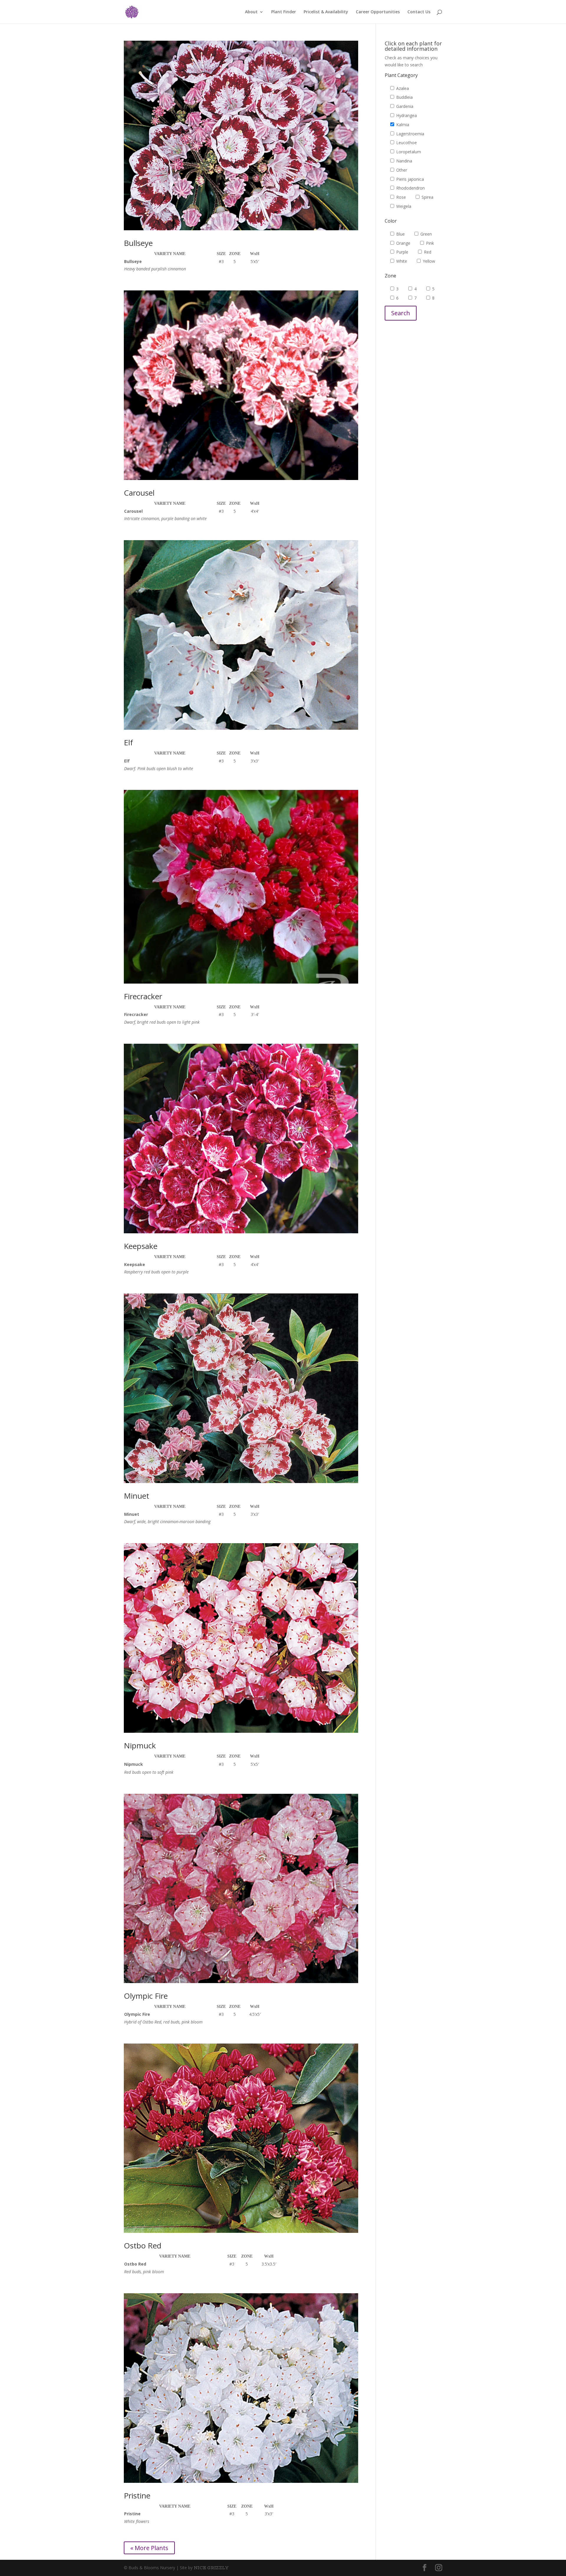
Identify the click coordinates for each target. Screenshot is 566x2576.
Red (427, 252)
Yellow (428, 261)
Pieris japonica (409, 179)
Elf (128, 742)
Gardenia (404, 106)
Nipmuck (140, 1745)
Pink (429, 243)
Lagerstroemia (410, 134)
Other (401, 170)
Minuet (136, 1496)
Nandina (404, 161)
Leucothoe (406, 143)
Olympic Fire (146, 1996)
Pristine (137, 2496)
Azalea (402, 88)
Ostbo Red (143, 2245)
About (251, 12)
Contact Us (419, 12)
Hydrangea (406, 115)
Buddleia (404, 97)
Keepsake (141, 1246)
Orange (403, 243)
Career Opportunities (378, 12)
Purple (402, 252)
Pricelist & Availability (326, 12)
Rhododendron (410, 188)
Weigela (403, 206)
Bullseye (138, 243)
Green (426, 234)
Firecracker (143, 996)
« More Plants (149, 2548)
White (401, 261)
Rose (400, 197)
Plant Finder (284, 12)
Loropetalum (408, 152)
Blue (400, 234)
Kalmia (402, 125)
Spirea (427, 197)
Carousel (139, 493)
